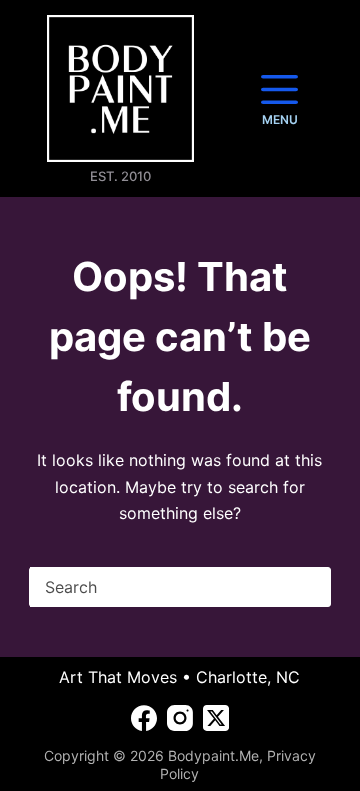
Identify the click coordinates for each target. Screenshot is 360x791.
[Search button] (311, 587)
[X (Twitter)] (216, 718)
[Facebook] (144, 718)
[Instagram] (180, 718)
